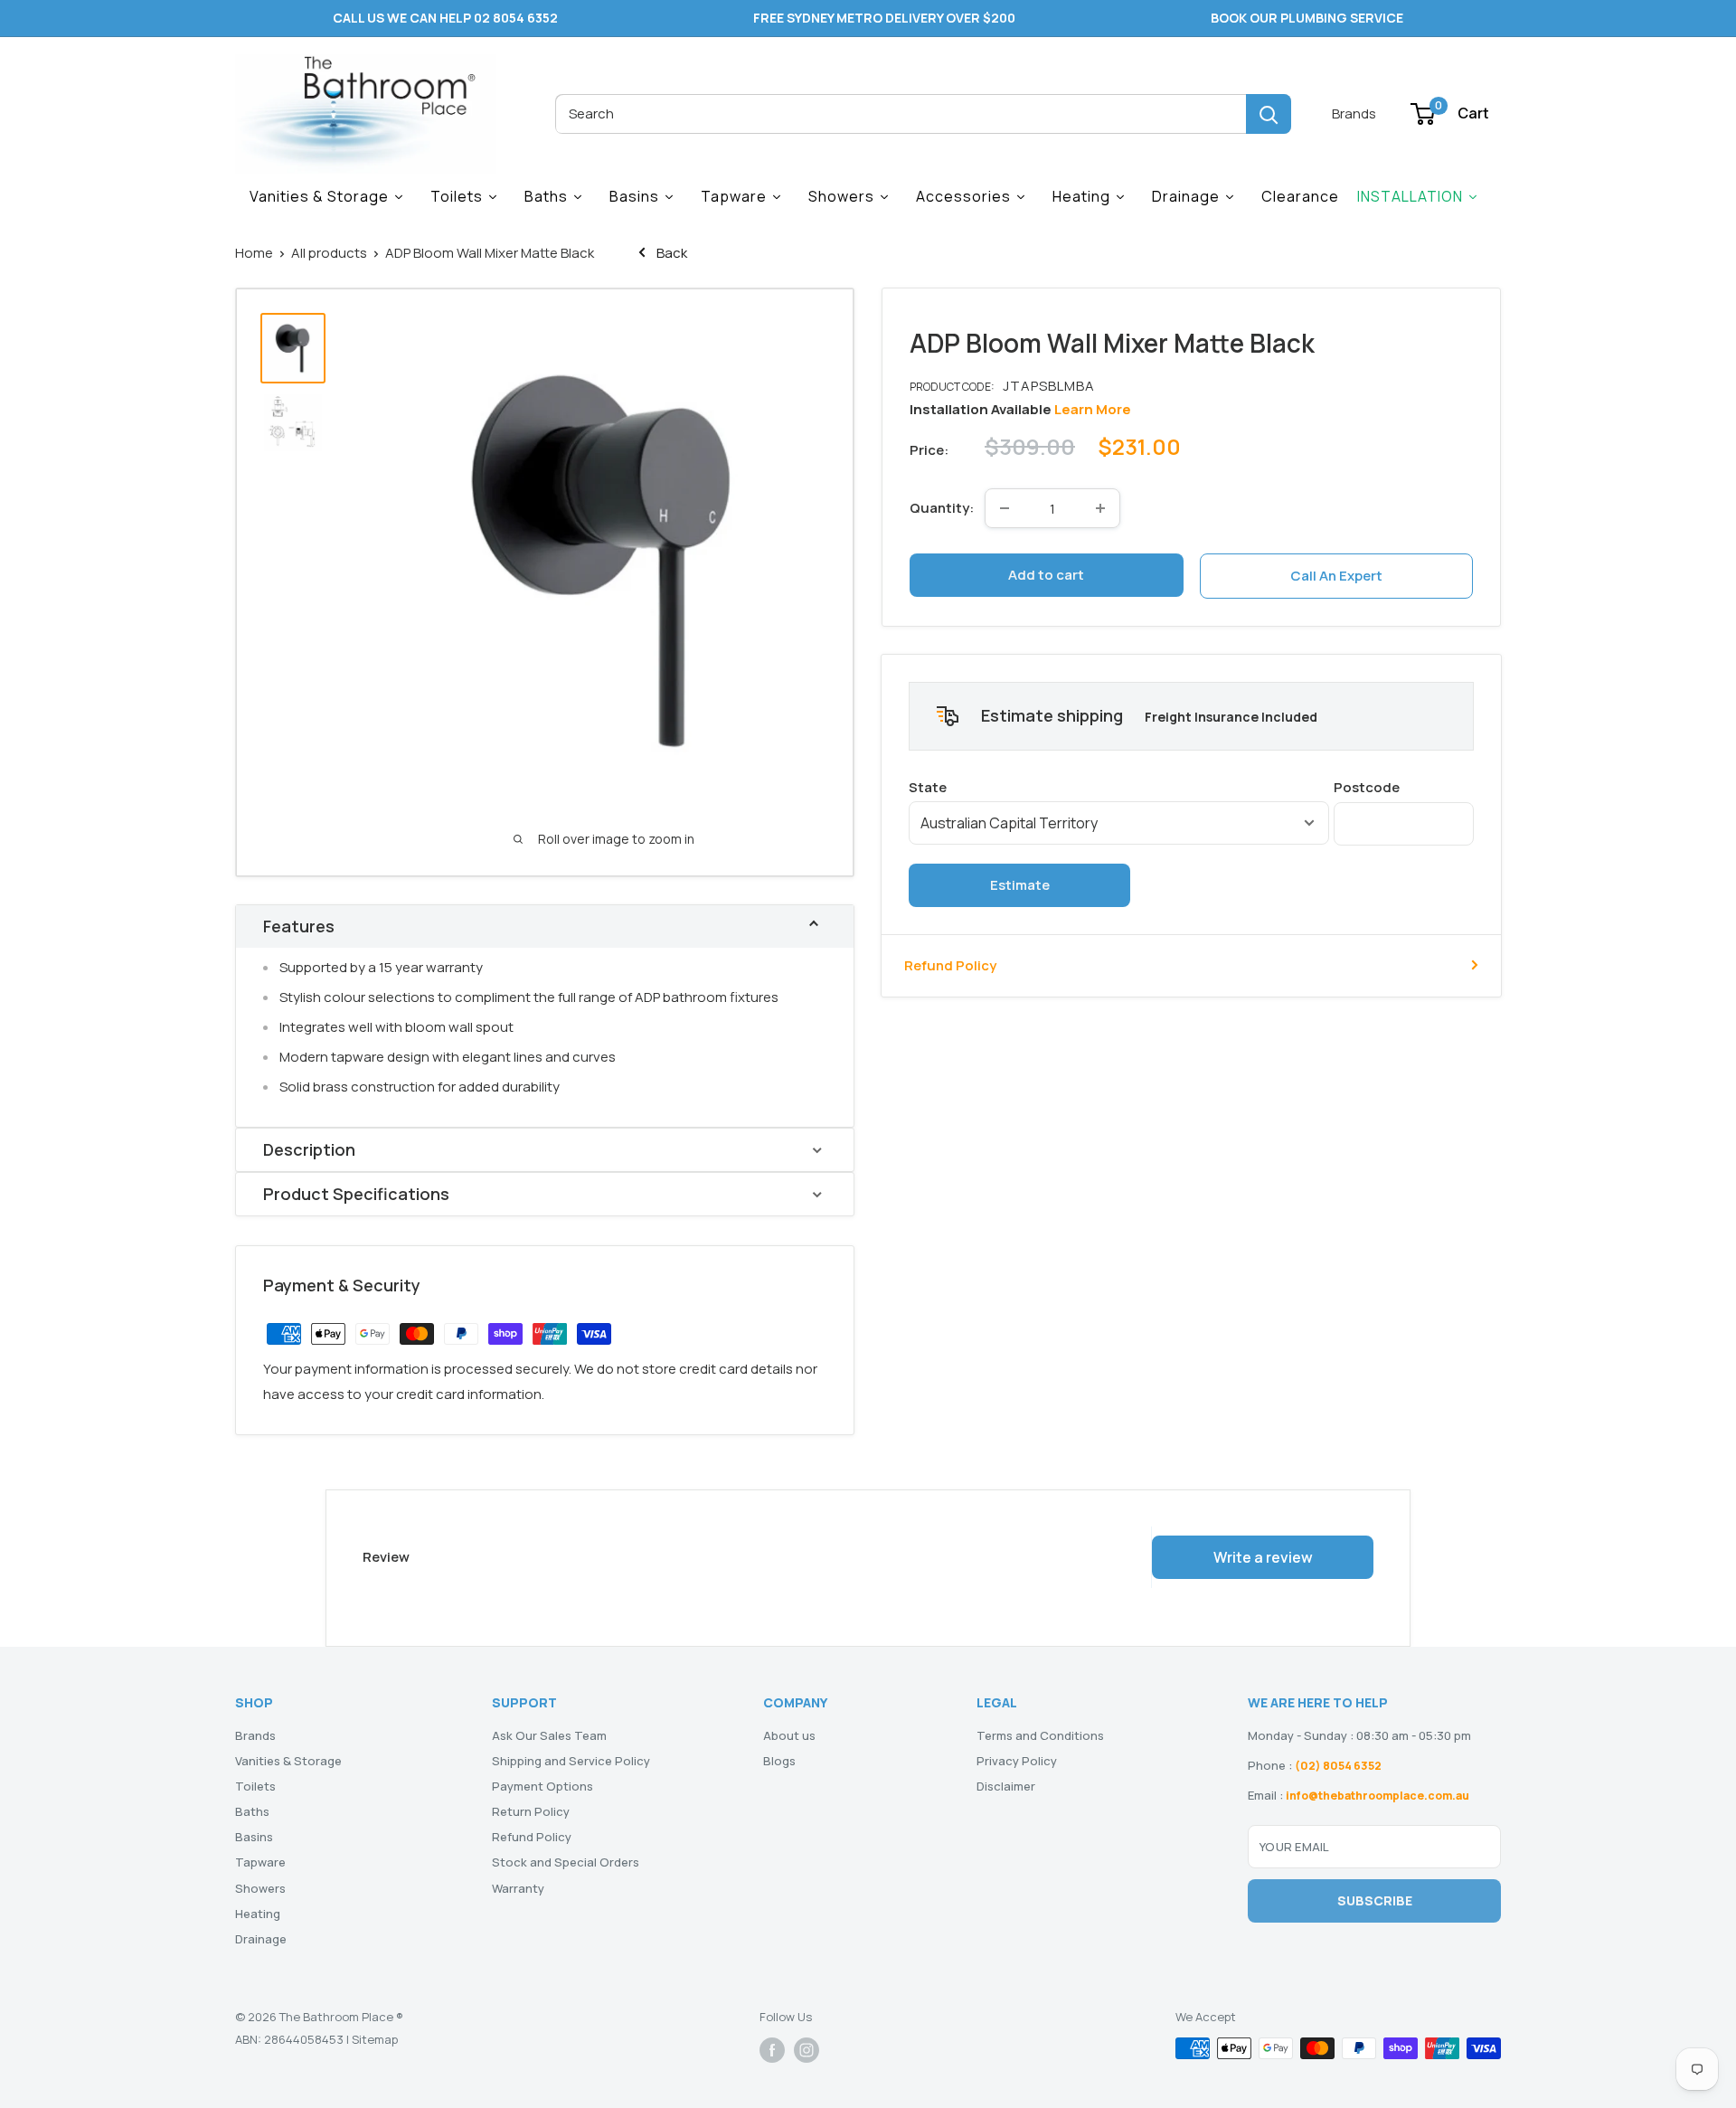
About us (789, 1735)
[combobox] (901, 114)
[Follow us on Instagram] (807, 2050)
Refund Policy (950, 964)
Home (254, 253)
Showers (260, 1888)
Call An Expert (1336, 576)
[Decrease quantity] (1005, 508)
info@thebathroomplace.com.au (1377, 1796)
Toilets (255, 1786)
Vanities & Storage (288, 1761)
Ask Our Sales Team (549, 1735)
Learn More (1093, 409)
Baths (252, 1811)
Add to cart (1046, 575)
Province (1119, 786)
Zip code (1404, 786)
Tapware (260, 1862)
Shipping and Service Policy (571, 1761)
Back (670, 253)
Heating (258, 1914)
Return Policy (531, 1811)
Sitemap (375, 2039)
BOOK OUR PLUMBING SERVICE (1307, 18)
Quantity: (942, 508)
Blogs (779, 1761)
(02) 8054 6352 (1338, 1766)
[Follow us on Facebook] (772, 2050)
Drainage (261, 1939)
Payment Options (542, 1786)
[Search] (1269, 114)
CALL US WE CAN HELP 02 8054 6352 (445, 18)
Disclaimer (1006, 1786)
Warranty (518, 1888)
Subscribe (1375, 1900)
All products (329, 253)
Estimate (1020, 884)
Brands (1354, 113)
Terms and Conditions (1040, 1735)
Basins (254, 1837)
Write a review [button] (1263, 1557)
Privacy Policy (1017, 1761)
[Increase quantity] (1100, 508)
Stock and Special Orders (566, 1862)
